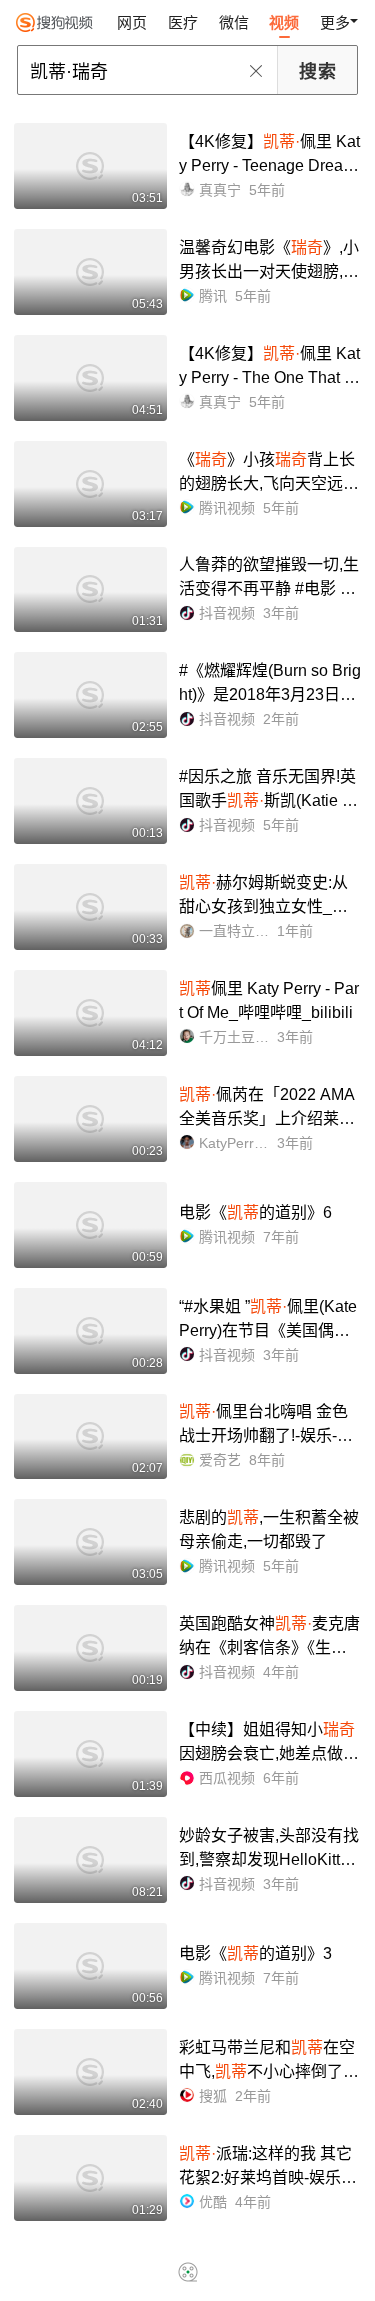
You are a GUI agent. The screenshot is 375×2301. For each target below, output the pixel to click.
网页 (132, 22)
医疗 (183, 22)
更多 (335, 22)
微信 (234, 22)
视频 (284, 22)
